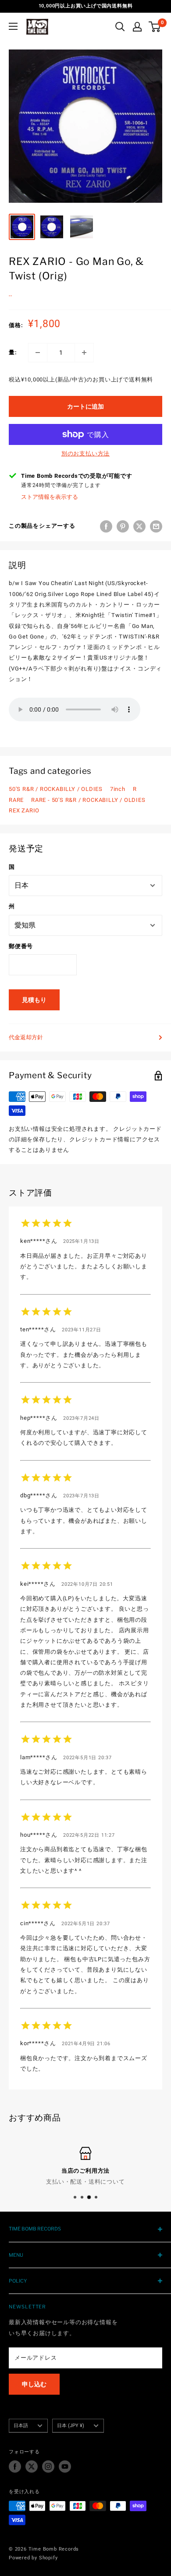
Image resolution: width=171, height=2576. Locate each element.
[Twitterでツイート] (139, 526)
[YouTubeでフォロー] (65, 2467)
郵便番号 (21, 946)
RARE (16, 800)
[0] (155, 27)
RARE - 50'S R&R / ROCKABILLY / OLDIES (88, 800)
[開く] (120, 27)
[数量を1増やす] (84, 353)
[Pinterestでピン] (123, 526)
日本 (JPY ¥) (71, 2426)
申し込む (34, 2384)
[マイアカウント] (137, 27)
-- (11, 296)
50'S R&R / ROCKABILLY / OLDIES (56, 789)
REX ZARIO (24, 810)
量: (13, 352)
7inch (118, 789)
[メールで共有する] (156, 526)
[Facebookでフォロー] (15, 2467)
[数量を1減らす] (38, 353)
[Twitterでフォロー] (32, 2467)
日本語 (21, 2426)
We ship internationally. (89, 2182)
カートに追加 (85, 406)
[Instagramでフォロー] (48, 2467)
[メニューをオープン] (13, 26)
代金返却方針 (26, 1037)
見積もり (34, 1000)
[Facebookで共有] (106, 526)
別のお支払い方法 (85, 453)
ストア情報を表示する (50, 497)
